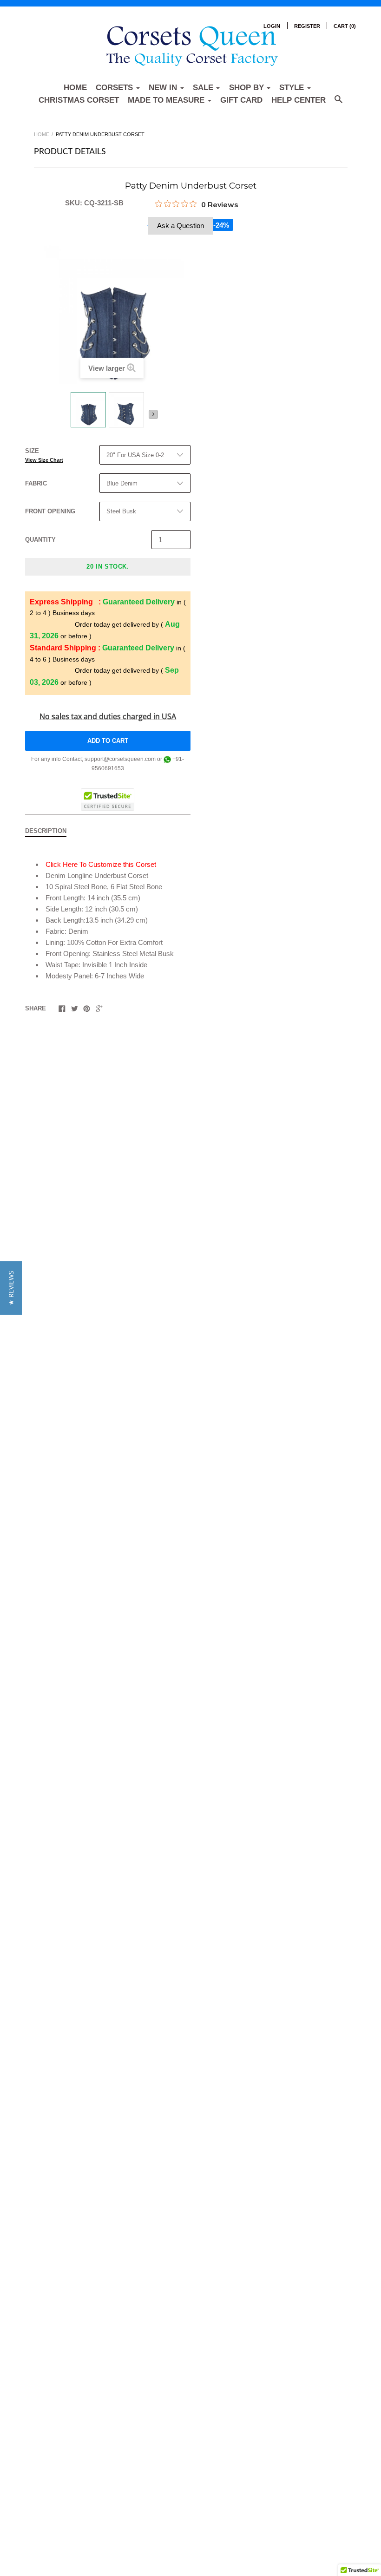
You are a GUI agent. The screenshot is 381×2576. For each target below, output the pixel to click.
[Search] (338, 104)
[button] (11, 1288)
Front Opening (50, 511)
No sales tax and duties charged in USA (108, 716)
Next (153, 414)
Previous (65, 418)
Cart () (345, 26)
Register (307, 26)
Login (272, 26)
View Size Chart (44, 460)
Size (44, 455)
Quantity (40, 540)
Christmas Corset (79, 100)
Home (75, 88)
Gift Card (241, 100)
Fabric (36, 483)
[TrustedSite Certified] (108, 800)
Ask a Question (181, 226)
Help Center (299, 100)
